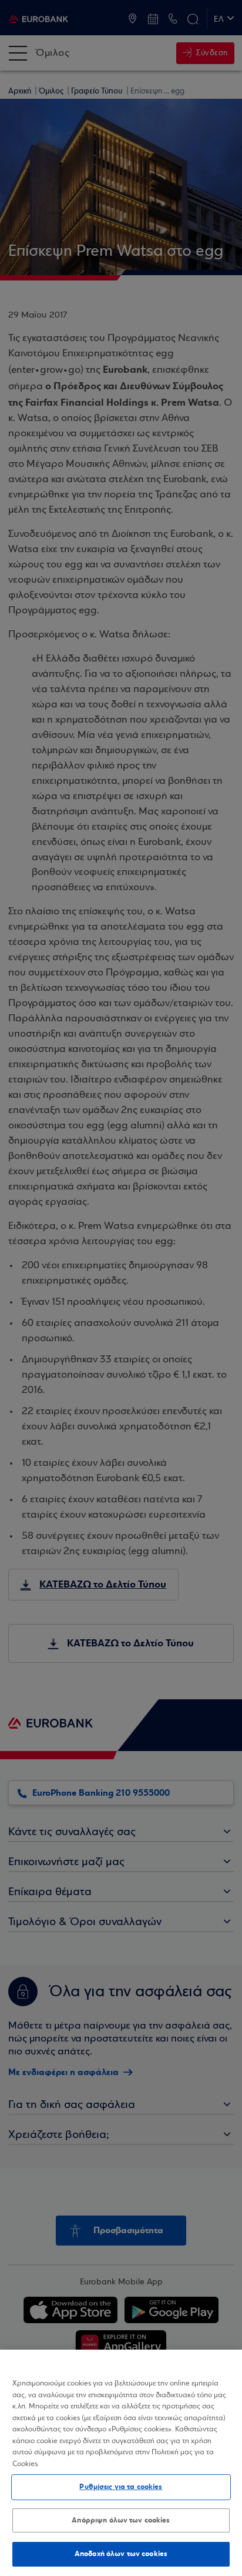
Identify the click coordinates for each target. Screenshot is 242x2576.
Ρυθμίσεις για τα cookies (121, 2487)
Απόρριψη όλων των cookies (121, 2520)
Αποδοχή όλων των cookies (121, 2554)
